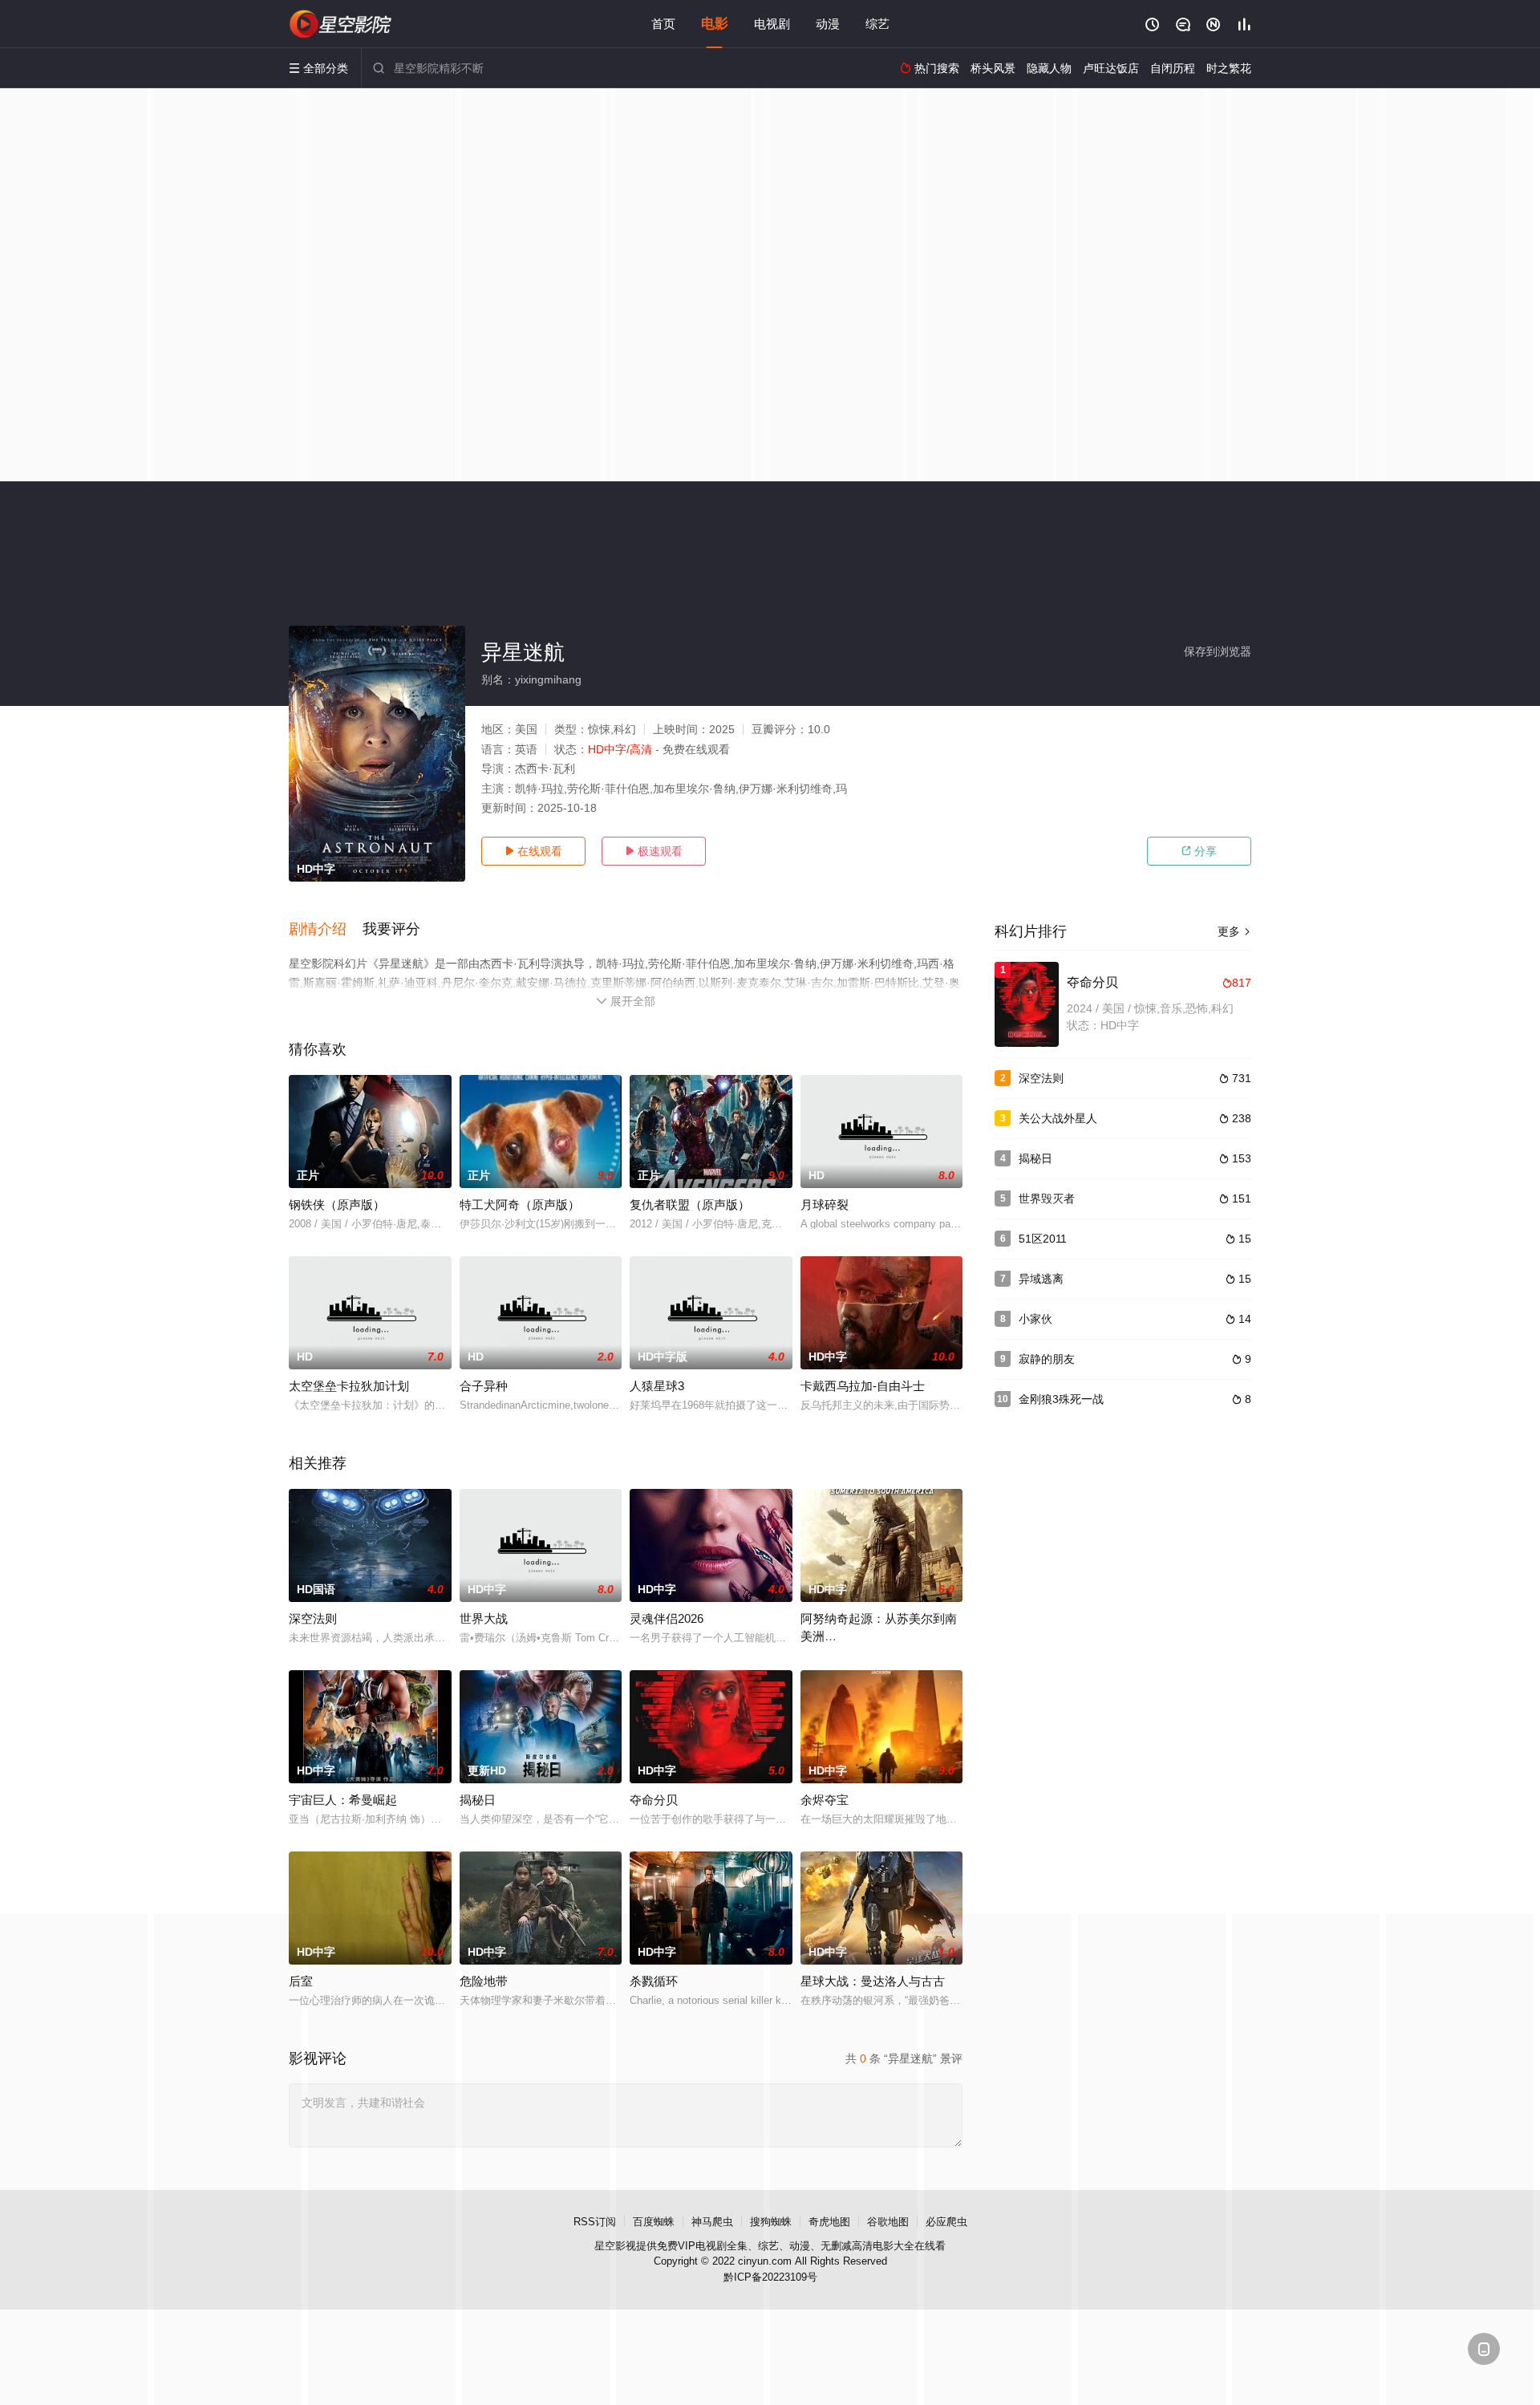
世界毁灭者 (1047, 1198)
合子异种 (484, 1386)
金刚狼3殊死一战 (1061, 1399)
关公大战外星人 (1058, 1118)
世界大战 (484, 1618)
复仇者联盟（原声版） (690, 1205)
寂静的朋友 (1047, 1359)
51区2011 (1043, 1239)
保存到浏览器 (1218, 651)
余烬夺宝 (825, 1800)
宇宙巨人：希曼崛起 (343, 1800)
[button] (326, 930)
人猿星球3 (657, 1386)
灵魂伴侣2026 (667, 1618)
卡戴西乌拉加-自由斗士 (863, 1386)
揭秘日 (478, 1800)
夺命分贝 (654, 1800)
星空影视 (615, 2246)
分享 (1199, 851)
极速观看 (654, 851)
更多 (1234, 931)
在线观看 (533, 851)
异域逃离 (1041, 1279)
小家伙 (1035, 1319)
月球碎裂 (825, 1205)
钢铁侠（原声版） (337, 1205)
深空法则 (313, 1618)
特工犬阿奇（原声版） (520, 1205)
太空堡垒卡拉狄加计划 (349, 1386)
